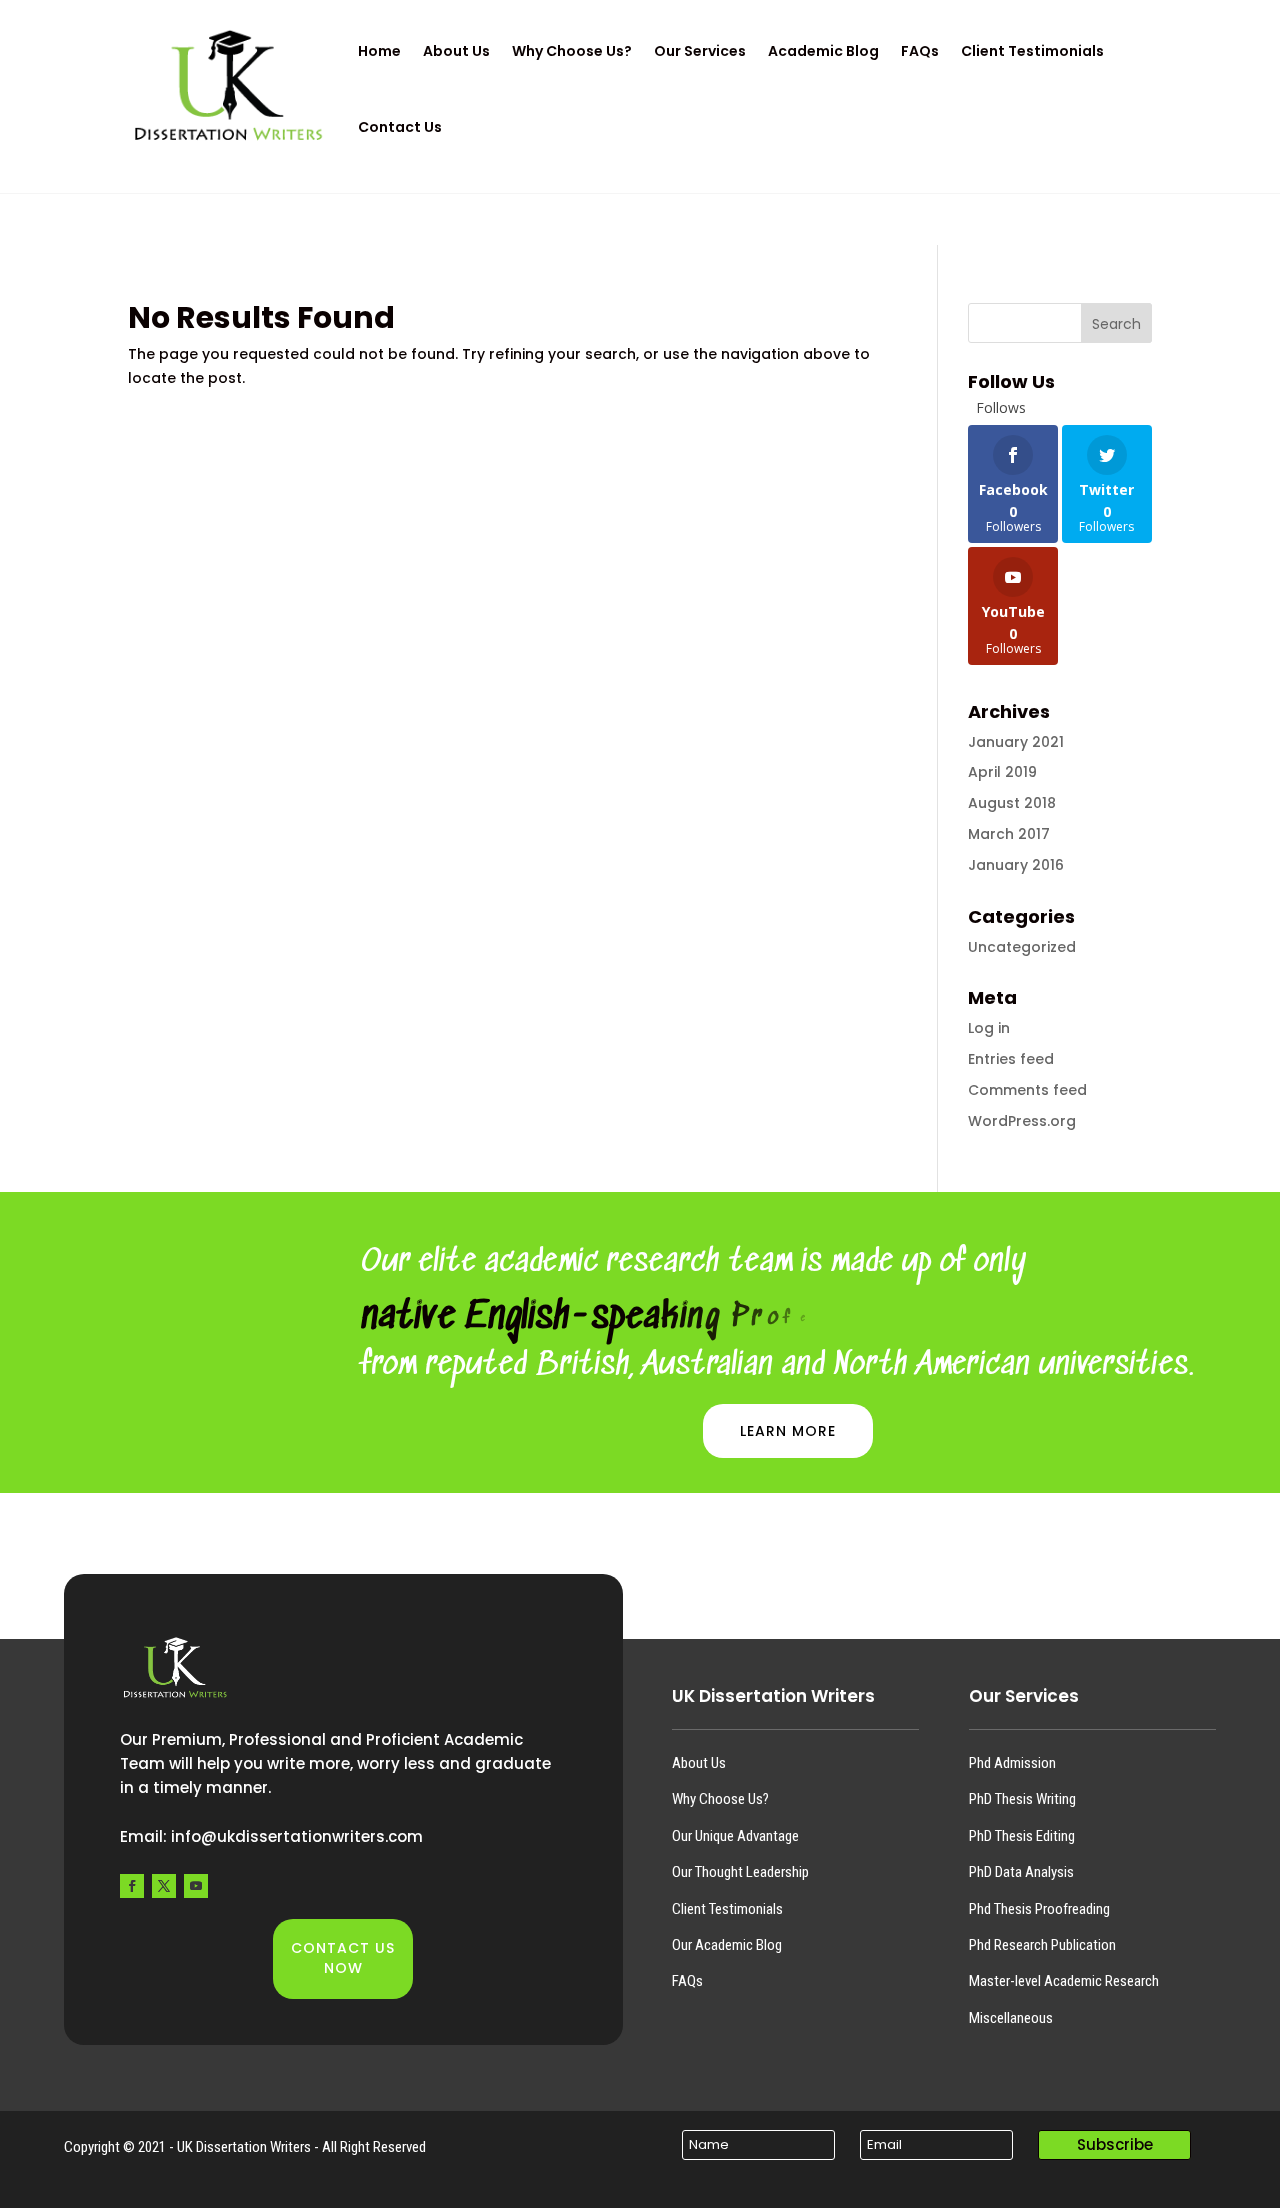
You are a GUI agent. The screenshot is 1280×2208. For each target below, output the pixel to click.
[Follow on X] (164, 1886)
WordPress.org (1022, 1121)
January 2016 (1016, 865)
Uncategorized (1022, 947)
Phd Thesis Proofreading (1039, 1909)
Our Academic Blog (727, 1945)
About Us (699, 1763)
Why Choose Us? (720, 1799)
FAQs (687, 1981)
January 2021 (1016, 742)
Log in (989, 1028)
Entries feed (1011, 1059)
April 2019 (1002, 772)
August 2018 (1012, 803)
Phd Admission (1012, 1763)
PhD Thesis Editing (1022, 1836)
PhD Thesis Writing (1022, 1799)
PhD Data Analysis (1021, 1872)
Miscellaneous (1011, 2018)
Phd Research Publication (1042, 1945)
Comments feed (1027, 1090)
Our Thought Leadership (740, 1872)
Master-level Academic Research (1064, 1981)
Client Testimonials (727, 1909)
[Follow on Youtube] (196, 1886)
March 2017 (1009, 834)
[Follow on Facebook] (132, 1886)
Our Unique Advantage (735, 1836)
